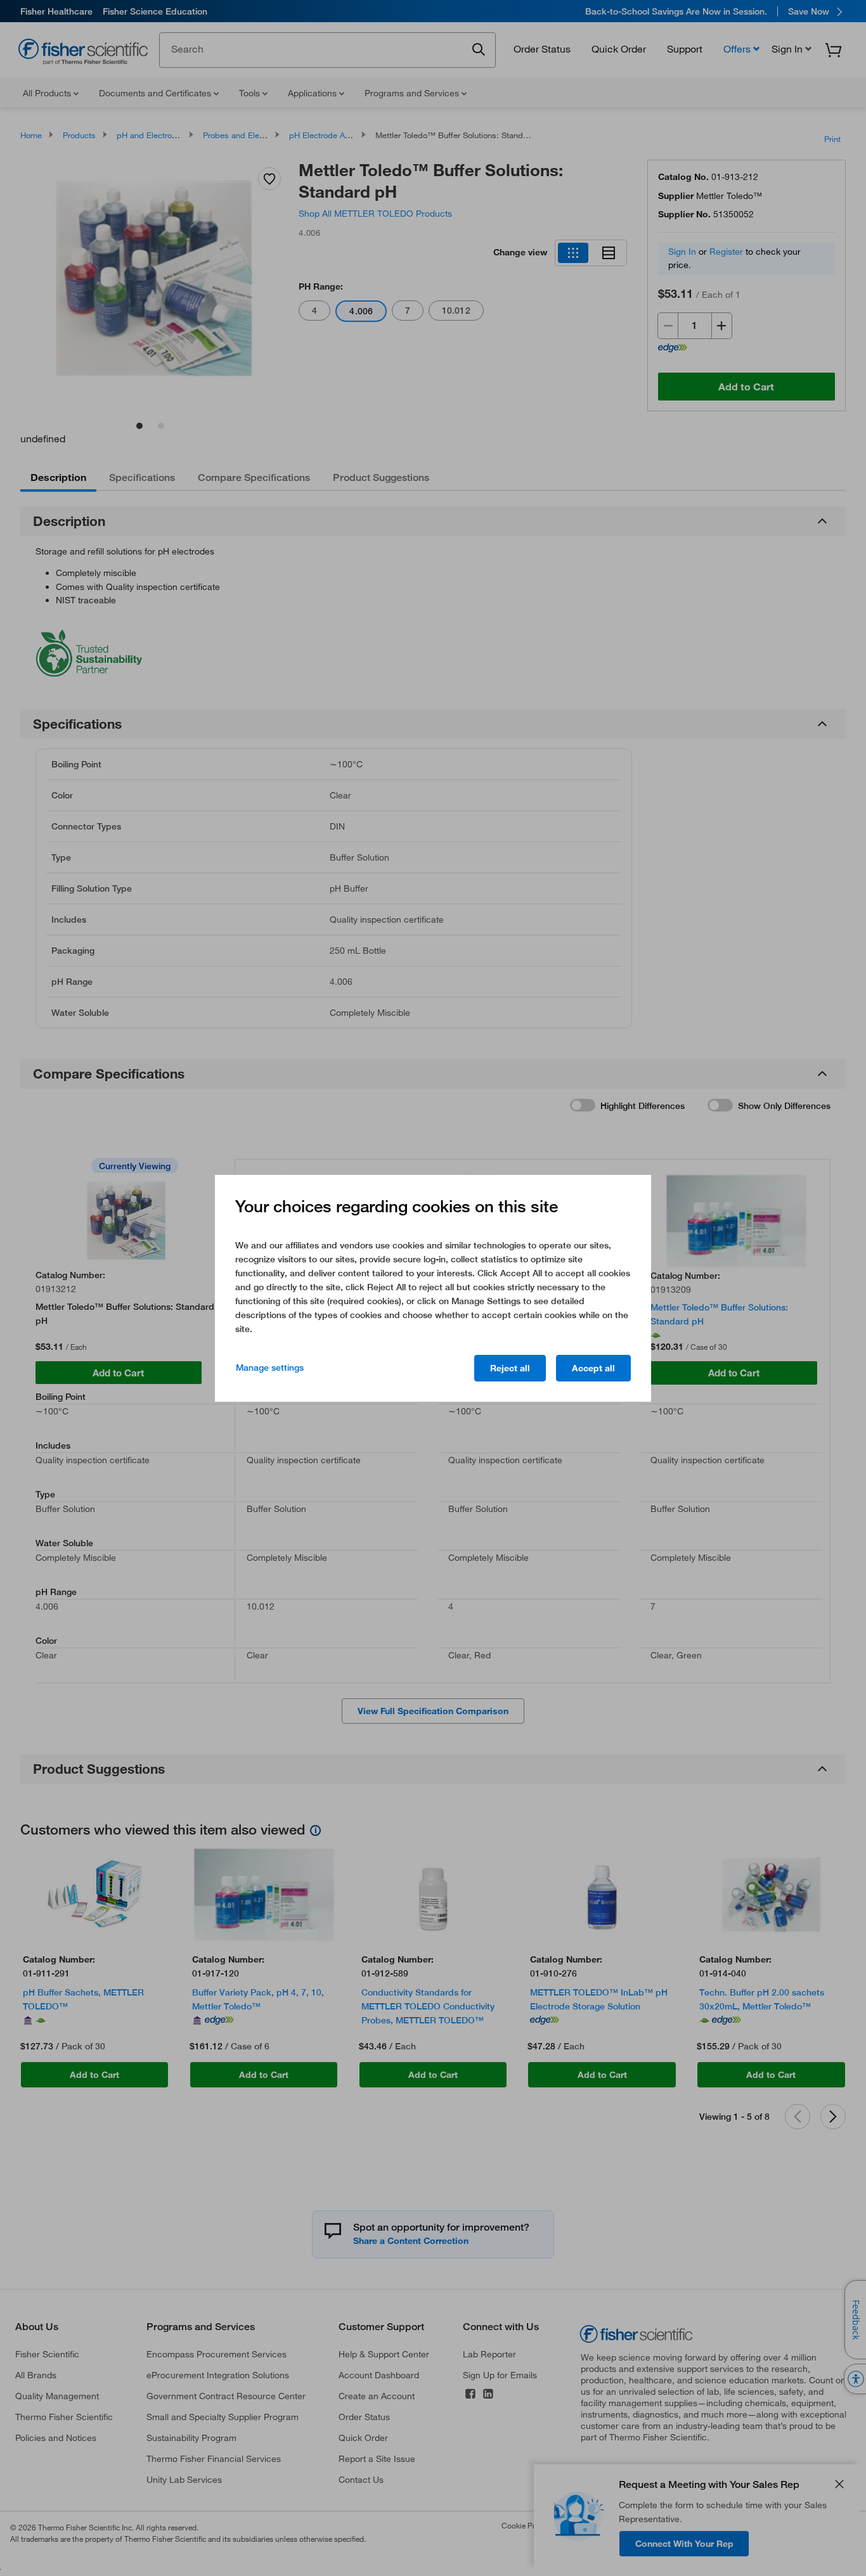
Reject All (510, 1368)
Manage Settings (270, 1368)
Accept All (593, 1368)
